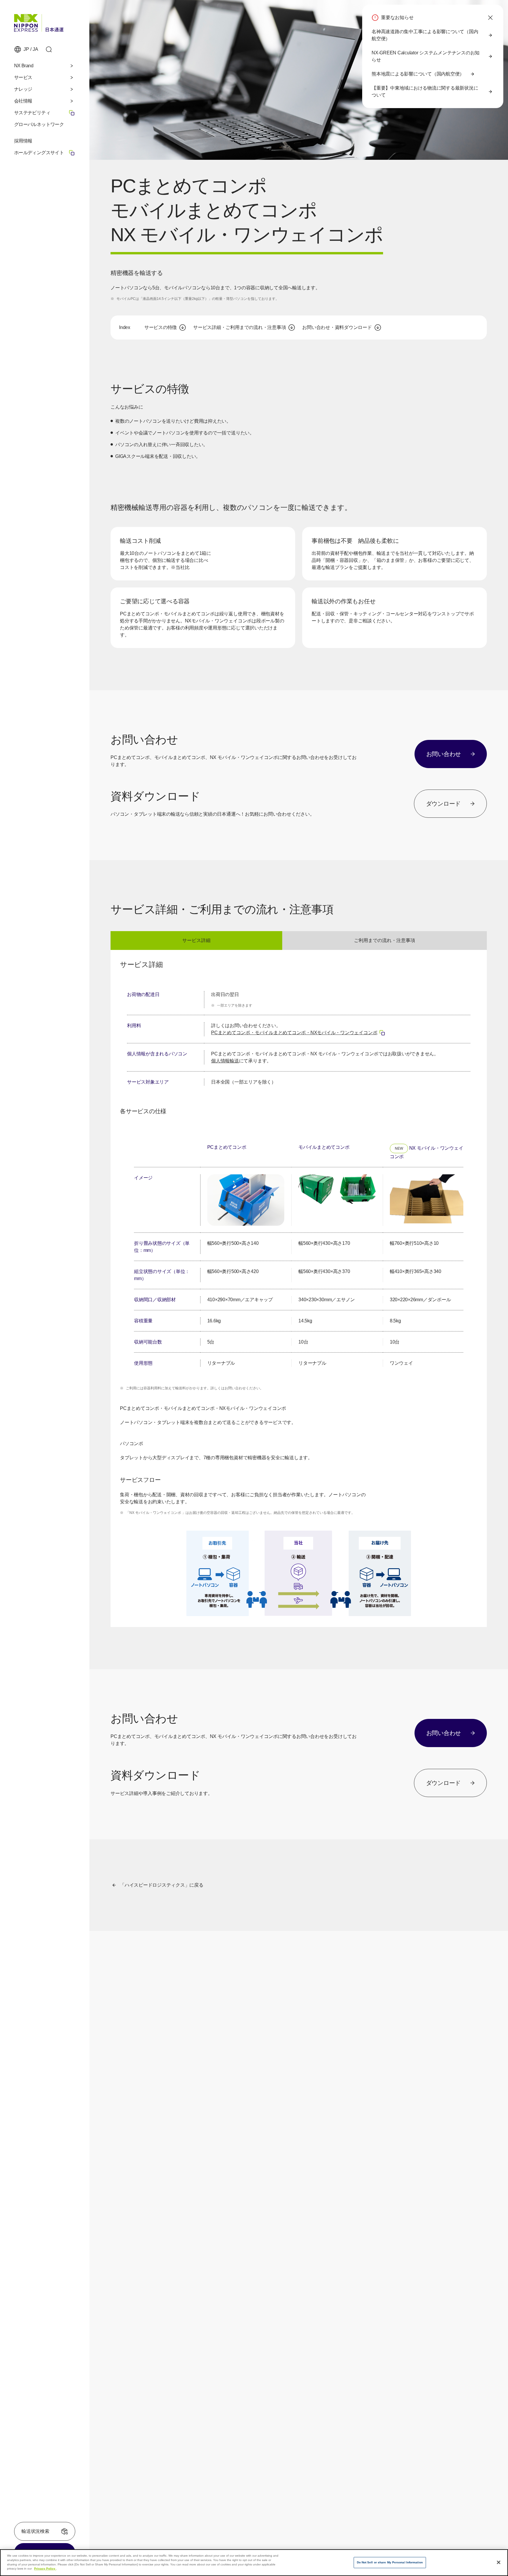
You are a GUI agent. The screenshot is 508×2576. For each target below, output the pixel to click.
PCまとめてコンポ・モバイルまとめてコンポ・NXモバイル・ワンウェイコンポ (298, 1033)
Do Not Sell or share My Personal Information (390, 2563)
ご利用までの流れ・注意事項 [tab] (385, 940)
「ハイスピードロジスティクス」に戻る (162, 1885)
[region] (299, 1038)
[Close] (499, 2562)
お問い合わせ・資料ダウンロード (337, 327)
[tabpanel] (299, 1288)
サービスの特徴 (161, 327)
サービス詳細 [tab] (196, 940)
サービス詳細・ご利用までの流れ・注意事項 (239, 327)
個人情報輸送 (225, 1061)
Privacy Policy (45, 2569)
